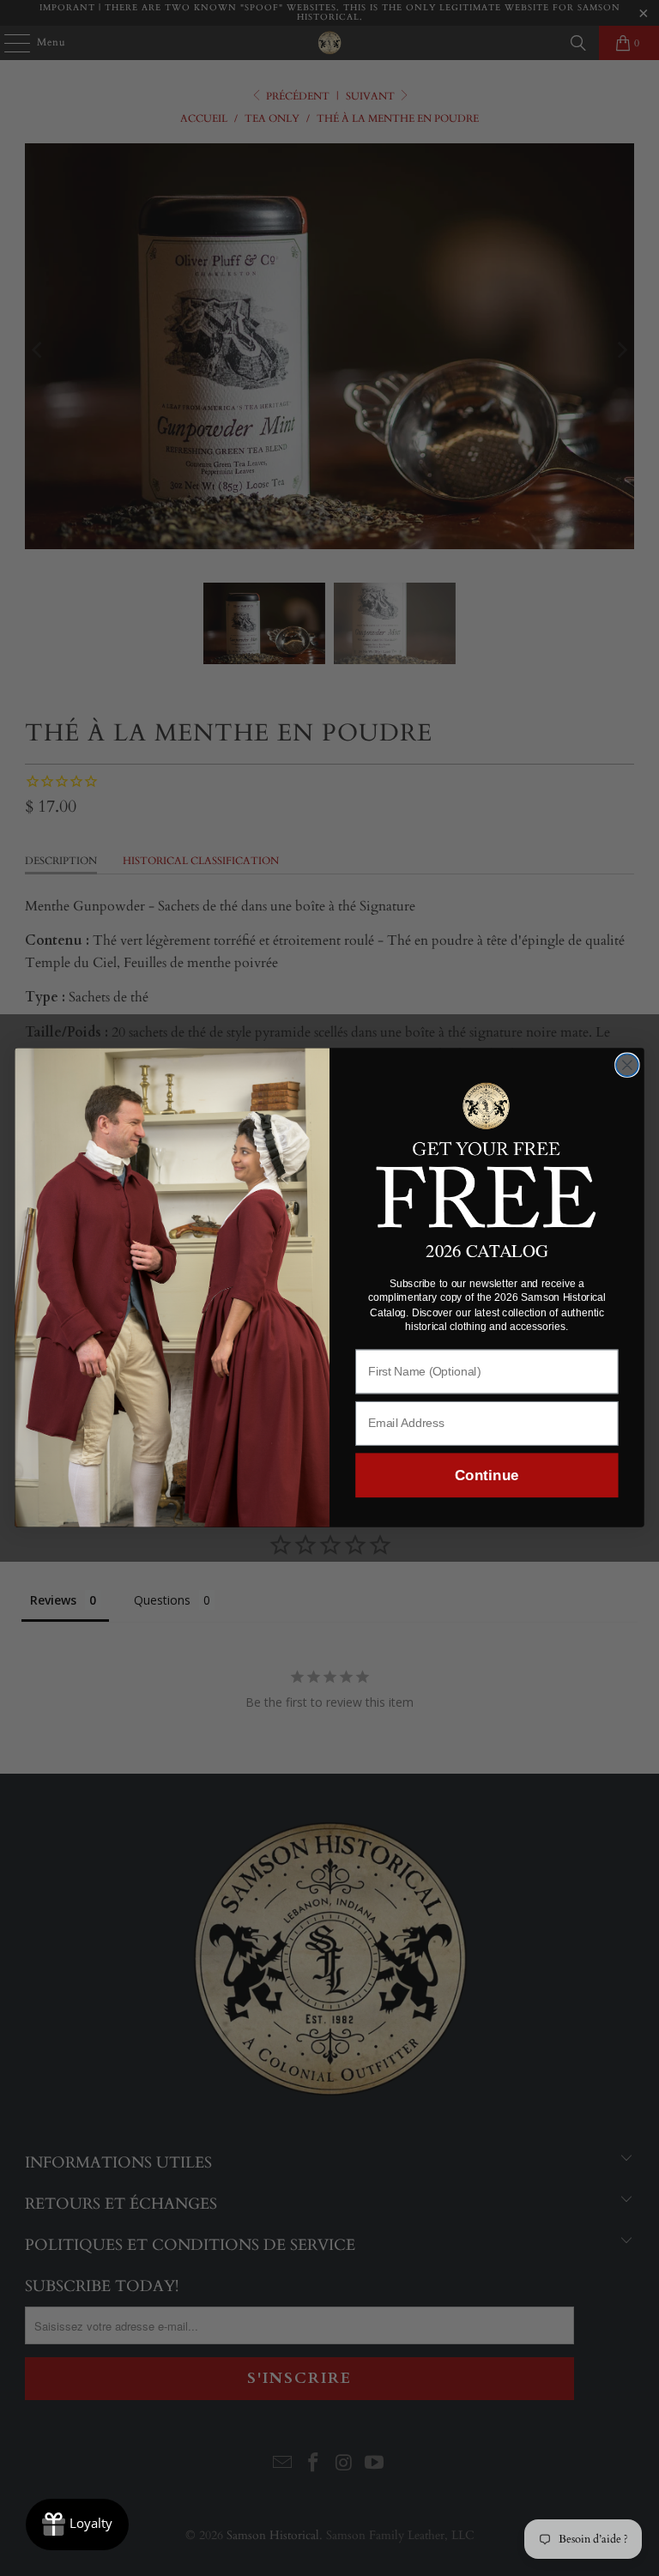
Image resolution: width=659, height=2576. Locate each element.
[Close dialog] (627, 1066)
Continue (487, 1475)
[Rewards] (77, 2525)
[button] (487, 1153)
